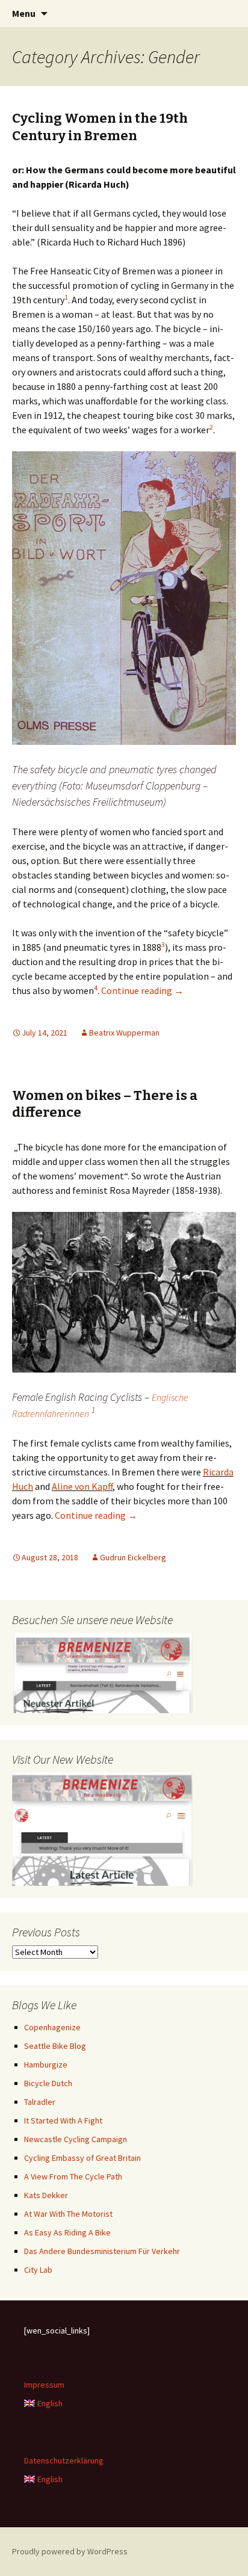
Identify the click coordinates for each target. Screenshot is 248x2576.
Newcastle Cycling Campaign (76, 2139)
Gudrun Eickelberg (133, 1557)
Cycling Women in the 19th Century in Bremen (100, 127)
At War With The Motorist (68, 2214)
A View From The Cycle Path (73, 2176)
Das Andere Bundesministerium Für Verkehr (102, 2251)
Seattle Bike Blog (55, 2046)
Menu (24, 13)
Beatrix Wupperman (124, 1033)
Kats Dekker (46, 2195)
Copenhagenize (52, 2027)
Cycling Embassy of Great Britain (82, 2158)
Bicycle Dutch (48, 2083)
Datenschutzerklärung (64, 2460)
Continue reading (142, 990)
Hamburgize (46, 2065)
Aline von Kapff (82, 1486)
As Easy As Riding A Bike (67, 2232)
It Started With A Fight (63, 2120)
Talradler (40, 2102)
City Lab (38, 2270)
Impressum (44, 2385)
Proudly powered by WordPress (70, 2551)
